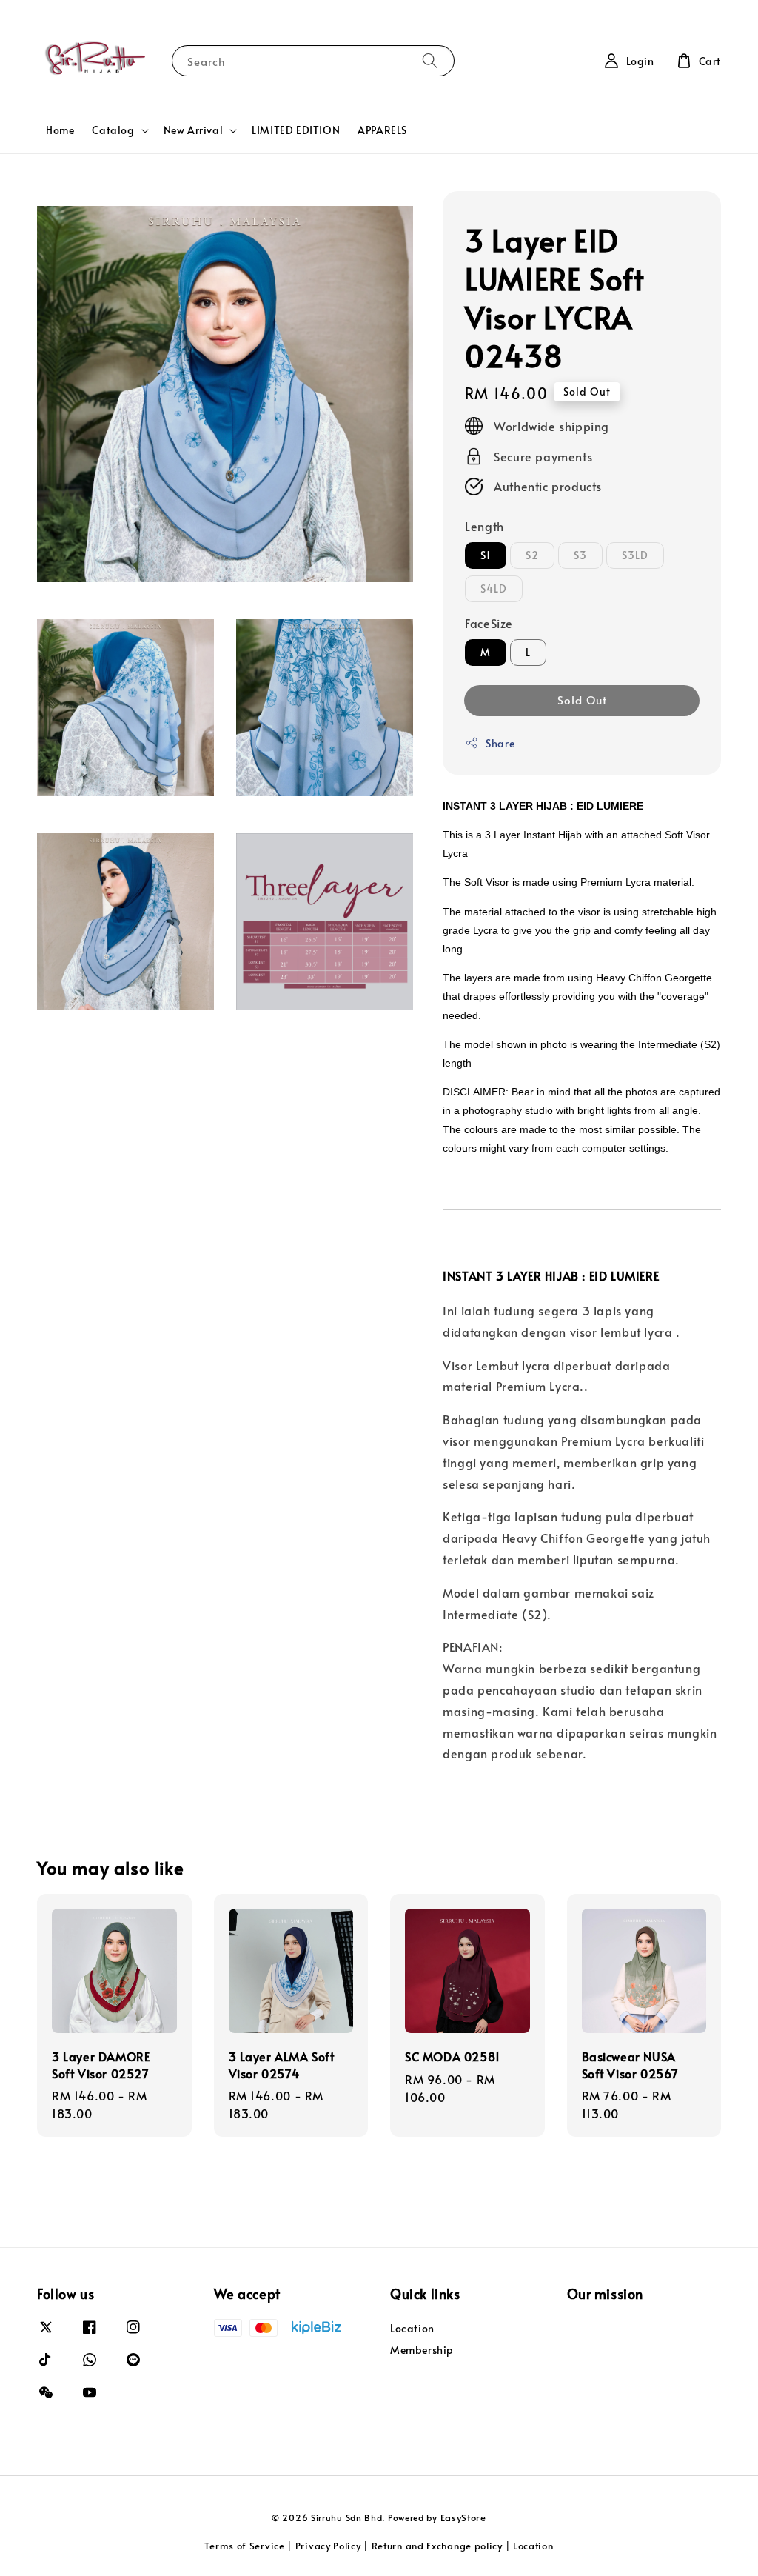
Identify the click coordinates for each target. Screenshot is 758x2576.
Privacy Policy (328, 2546)
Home (60, 130)
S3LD (635, 555)
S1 (486, 555)
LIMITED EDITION (296, 130)
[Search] (430, 60)
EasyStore (463, 2517)
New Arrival (194, 130)
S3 (580, 555)
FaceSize (489, 623)
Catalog (113, 130)
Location (412, 2329)
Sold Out (582, 700)
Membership (422, 2350)
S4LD (494, 588)
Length (484, 526)
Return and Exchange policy (437, 2546)
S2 (532, 555)
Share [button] (500, 743)
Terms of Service (244, 2546)
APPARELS (382, 130)
